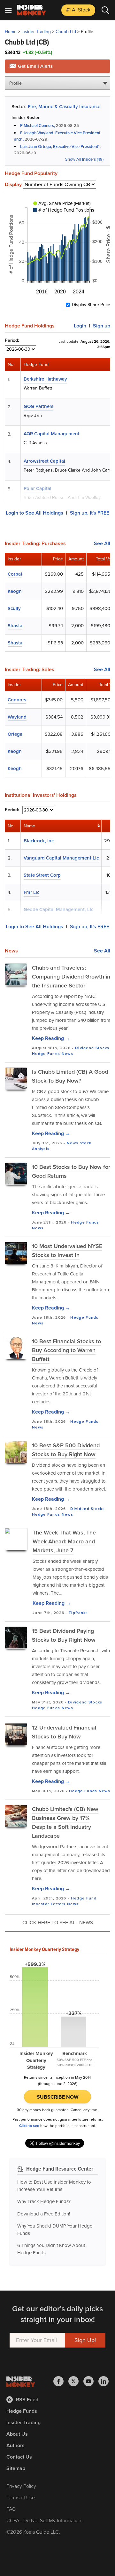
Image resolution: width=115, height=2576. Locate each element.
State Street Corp (42, 875)
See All (102, 544)
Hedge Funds (46, 1054)
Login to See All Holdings (34, 513)
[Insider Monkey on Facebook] (61, 2381)
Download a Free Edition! (44, 2214)
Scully (14, 608)
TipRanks (78, 1613)
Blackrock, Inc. (39, 841)
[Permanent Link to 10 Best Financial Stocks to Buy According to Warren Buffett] (16, 1348)
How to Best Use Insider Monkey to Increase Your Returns (54, 2186)
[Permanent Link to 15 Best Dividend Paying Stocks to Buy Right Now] (16, 1638)
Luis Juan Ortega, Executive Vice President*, (60, 147)
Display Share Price (91, 305)
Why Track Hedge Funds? (44, 2201)
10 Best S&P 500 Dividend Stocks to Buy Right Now (66, 1450)
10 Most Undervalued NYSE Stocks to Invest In (67, 1251)
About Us (17, 2434)
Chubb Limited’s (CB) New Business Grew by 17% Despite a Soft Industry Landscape (65, 1822)
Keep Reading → (51, 1038)
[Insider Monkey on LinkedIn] (103, 2381)
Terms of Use (21, 2498)
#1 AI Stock (78, 10)
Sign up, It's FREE (90, 513)
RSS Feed (27, 2400)
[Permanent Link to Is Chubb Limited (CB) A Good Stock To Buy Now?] (16, 1078)
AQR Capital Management (52, 434)
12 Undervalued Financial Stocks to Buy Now (64, 1732)
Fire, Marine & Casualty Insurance (64, 107)
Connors (17, 700)
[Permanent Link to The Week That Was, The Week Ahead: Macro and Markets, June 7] (16, 1540)
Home (11, 32)
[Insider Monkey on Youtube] (91, 2381)
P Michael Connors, (38, 126)
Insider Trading (36, 32)
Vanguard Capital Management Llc (61, 858)
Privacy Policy (21, 2486)
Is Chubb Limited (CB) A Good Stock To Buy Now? (70, 1076)
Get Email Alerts (35, 66)
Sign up (102, 326)
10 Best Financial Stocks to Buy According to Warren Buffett (66, 1350)
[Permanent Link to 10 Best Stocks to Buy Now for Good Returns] (16, 1174)
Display (13, 185)
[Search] (105, 10)
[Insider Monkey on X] (76, 2381)
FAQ (11, 2509)
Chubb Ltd (66, 32)
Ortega (15, 734)
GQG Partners (38, 406)
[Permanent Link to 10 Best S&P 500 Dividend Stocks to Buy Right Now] (16, 1452)
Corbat (15, 574)
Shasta (15, 626)
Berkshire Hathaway (45, 379)
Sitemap (16, 2468)
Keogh (15, 591)
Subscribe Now (58, 2097)
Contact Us (19, 2457)
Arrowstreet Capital (44, 461)
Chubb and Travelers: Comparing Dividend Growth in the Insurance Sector (71, 977)
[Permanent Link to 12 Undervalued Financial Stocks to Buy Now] (16, 1734)
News (67, 1054)
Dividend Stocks (92, 1048)
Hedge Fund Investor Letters (64, 1901)
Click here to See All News (58, 1923)
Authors (15, 2445)
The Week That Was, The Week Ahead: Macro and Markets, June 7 (64, 1541)
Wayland (17, 717)
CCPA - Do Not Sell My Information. (45, 2520)
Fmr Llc (31, 892)
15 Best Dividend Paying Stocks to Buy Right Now (64, 1635)
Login (80, 326)
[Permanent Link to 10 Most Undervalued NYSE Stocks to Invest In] (16, 1253)
